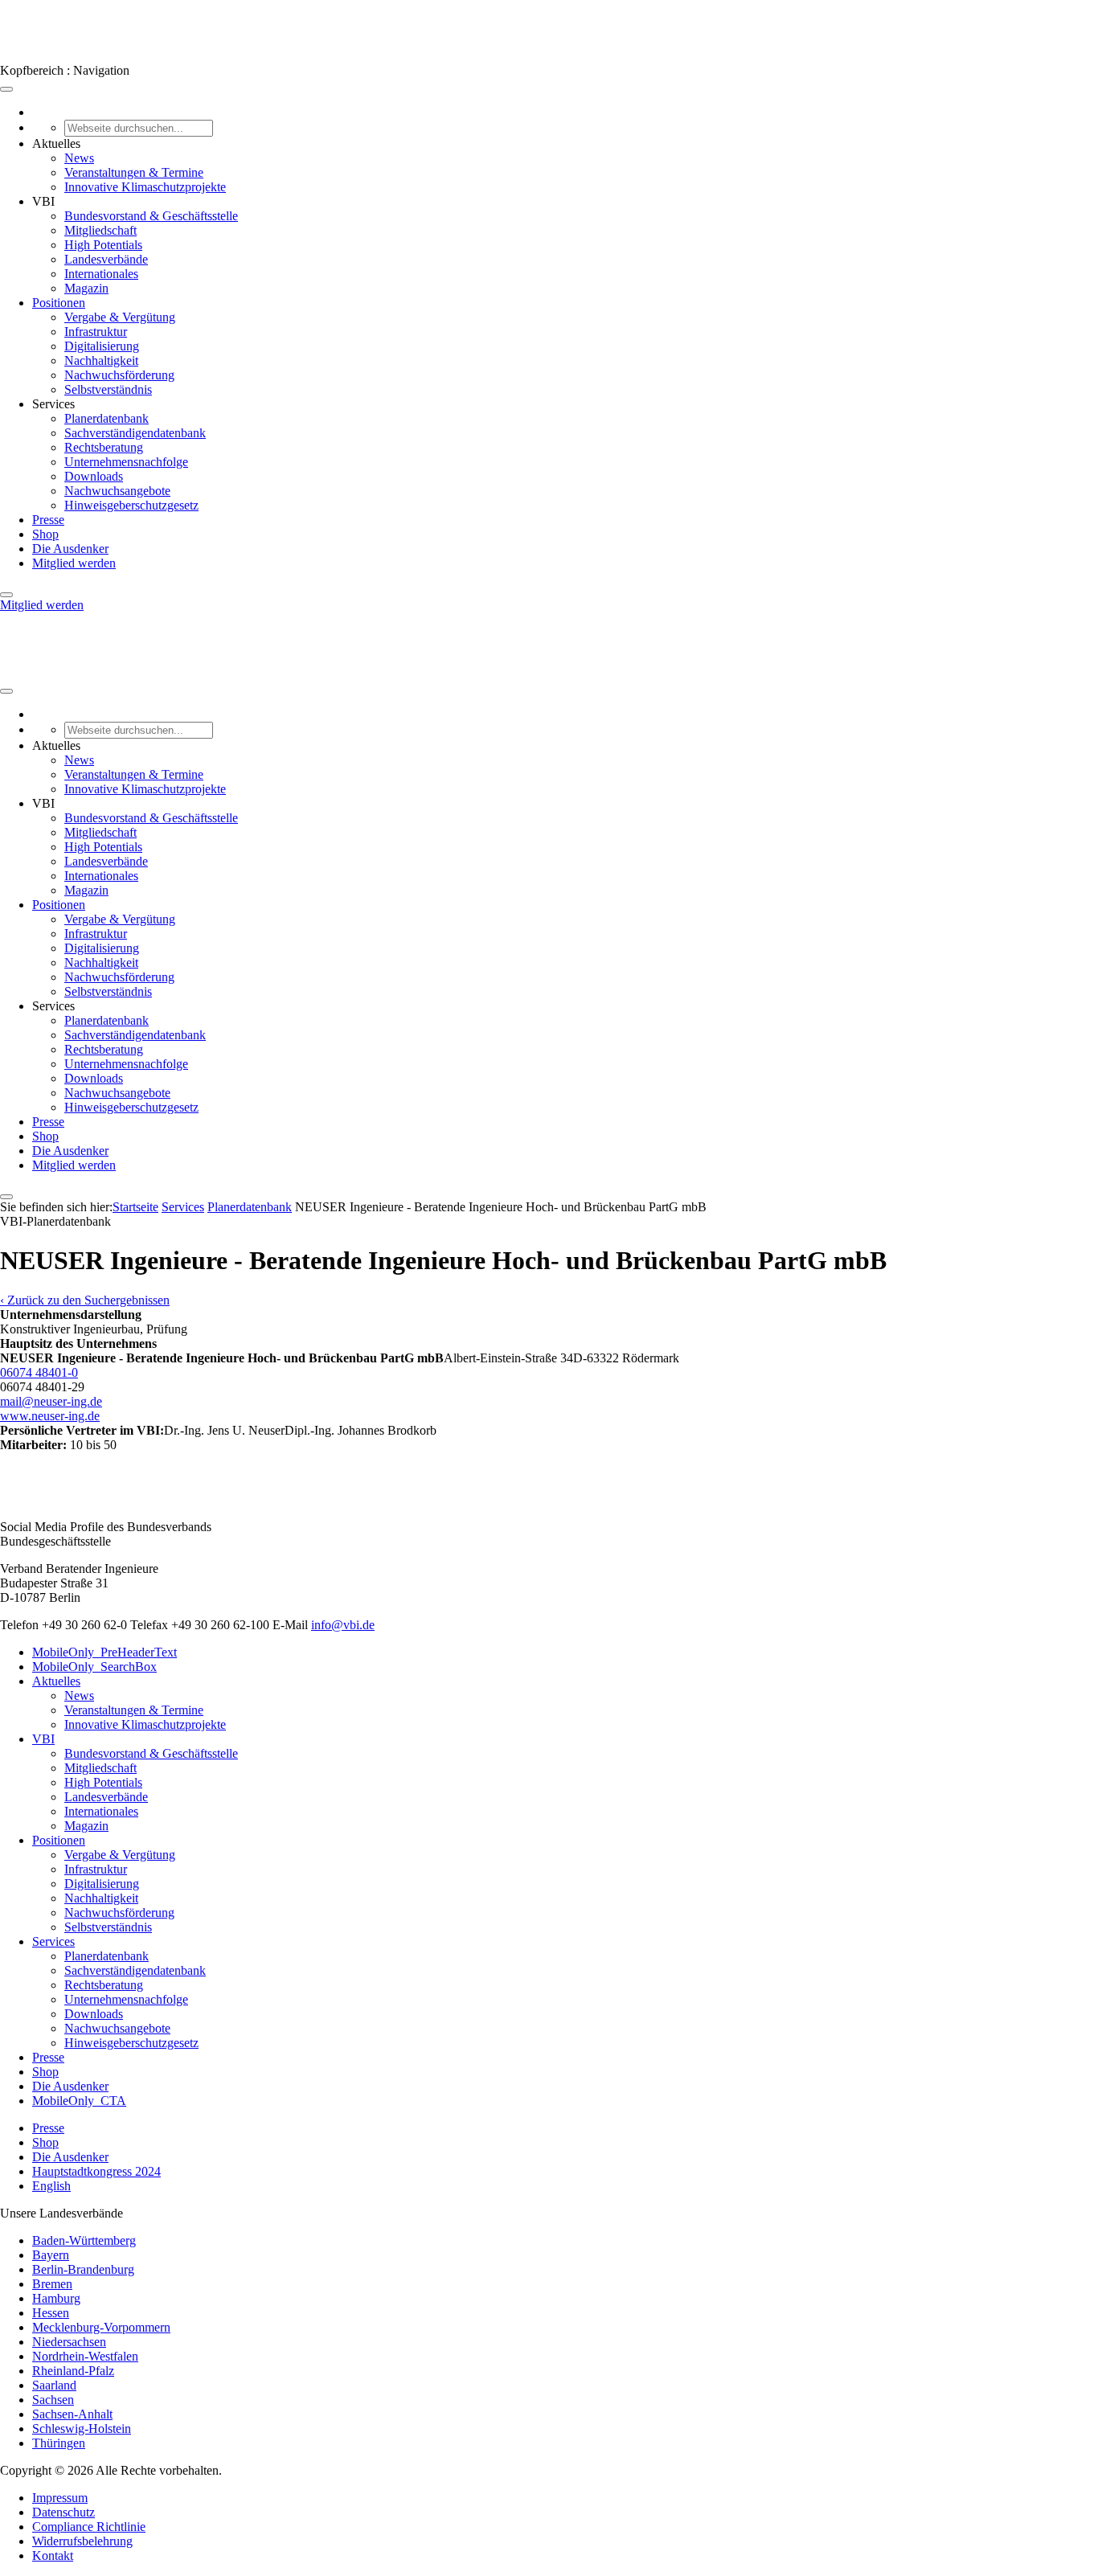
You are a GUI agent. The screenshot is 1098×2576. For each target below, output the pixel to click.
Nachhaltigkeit (101, 360)
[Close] (6, 595)
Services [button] (53, 404)
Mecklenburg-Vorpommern (101, 2327)
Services (183, 1207)
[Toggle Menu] (6, 89)
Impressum (60, 2498)
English (51, 2186)
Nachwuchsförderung (119, 375)
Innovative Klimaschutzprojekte (145, 187)
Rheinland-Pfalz (73, 2371)
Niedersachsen (69, 2342)
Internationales (101, 274)
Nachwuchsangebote (117, 491)
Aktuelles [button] (56, 143)
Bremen (52, 2284)
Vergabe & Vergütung (120, 317)
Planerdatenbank (107, 418)
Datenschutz (64, 2512)
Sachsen (53, 2400)
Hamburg (56, 2298)
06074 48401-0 (39, 1372)
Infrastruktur (96, 332)
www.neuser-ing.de (50, 1416)
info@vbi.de (343, 1625)
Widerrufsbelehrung (82, 2541)
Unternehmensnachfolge (126, 462)
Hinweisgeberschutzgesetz (131, 505)
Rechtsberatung (104, 447)
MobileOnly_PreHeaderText (104, 1652)
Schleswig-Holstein (82, 2429)
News (79, 158)
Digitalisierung (102, 346)
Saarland (54, 2385)
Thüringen (59, 2443)
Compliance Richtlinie (89, 2527)
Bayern (51, 2255)
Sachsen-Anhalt (72, 2414)
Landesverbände (106, 259)
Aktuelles (56, 1681)
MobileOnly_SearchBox (94, 1667)
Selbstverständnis (108, 389)
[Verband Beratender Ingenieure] (30, 56)
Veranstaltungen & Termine (134, 172)
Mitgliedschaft (100, 230)
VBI (43, 1739)
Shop (45, 534)
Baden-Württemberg (84, 2240)
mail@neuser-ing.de (51, 1401)
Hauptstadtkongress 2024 (96, 2171)
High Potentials (103, 245)
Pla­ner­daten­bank (250, 1207)
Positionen (59, 303)
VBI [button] (43, 201)
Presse (48, 520)
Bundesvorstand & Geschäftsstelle (151, 216)
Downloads (94, 476)
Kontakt (53, 2556)
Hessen (51, 2313)
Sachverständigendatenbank (135, 433)
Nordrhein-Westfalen (85, 2356)
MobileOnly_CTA (79, 2101)
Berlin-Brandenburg (83, 2269)
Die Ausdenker (70, 549)
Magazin (86, 288)
